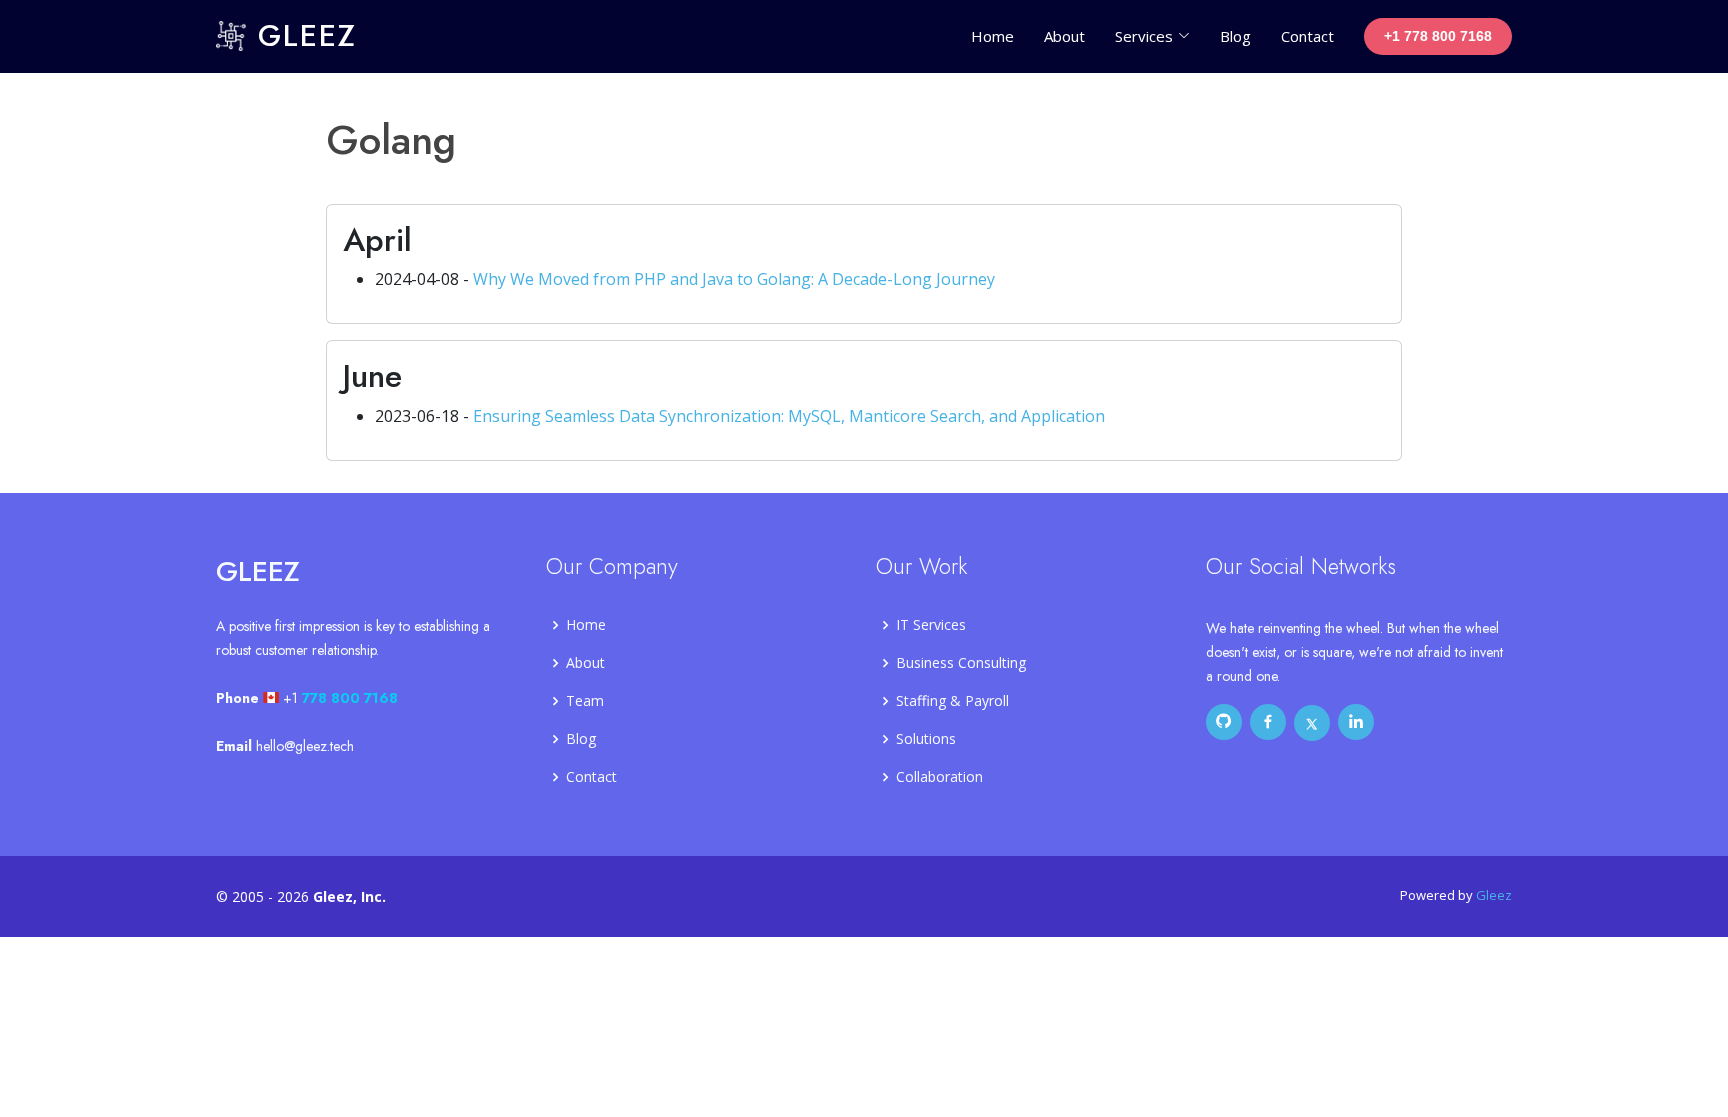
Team (585, 701)
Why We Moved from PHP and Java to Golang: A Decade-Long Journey (734, 279)
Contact (1307, 36)
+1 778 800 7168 (1438, 36)
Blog (1235, 36)
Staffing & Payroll (952, 701)
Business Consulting (961, 663)
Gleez (302, 35)
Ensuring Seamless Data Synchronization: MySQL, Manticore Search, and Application (789, 416)
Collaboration (939, 777)
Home (992, 36)
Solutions (926, 739)
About (1064, 36)
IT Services (931, 625)
